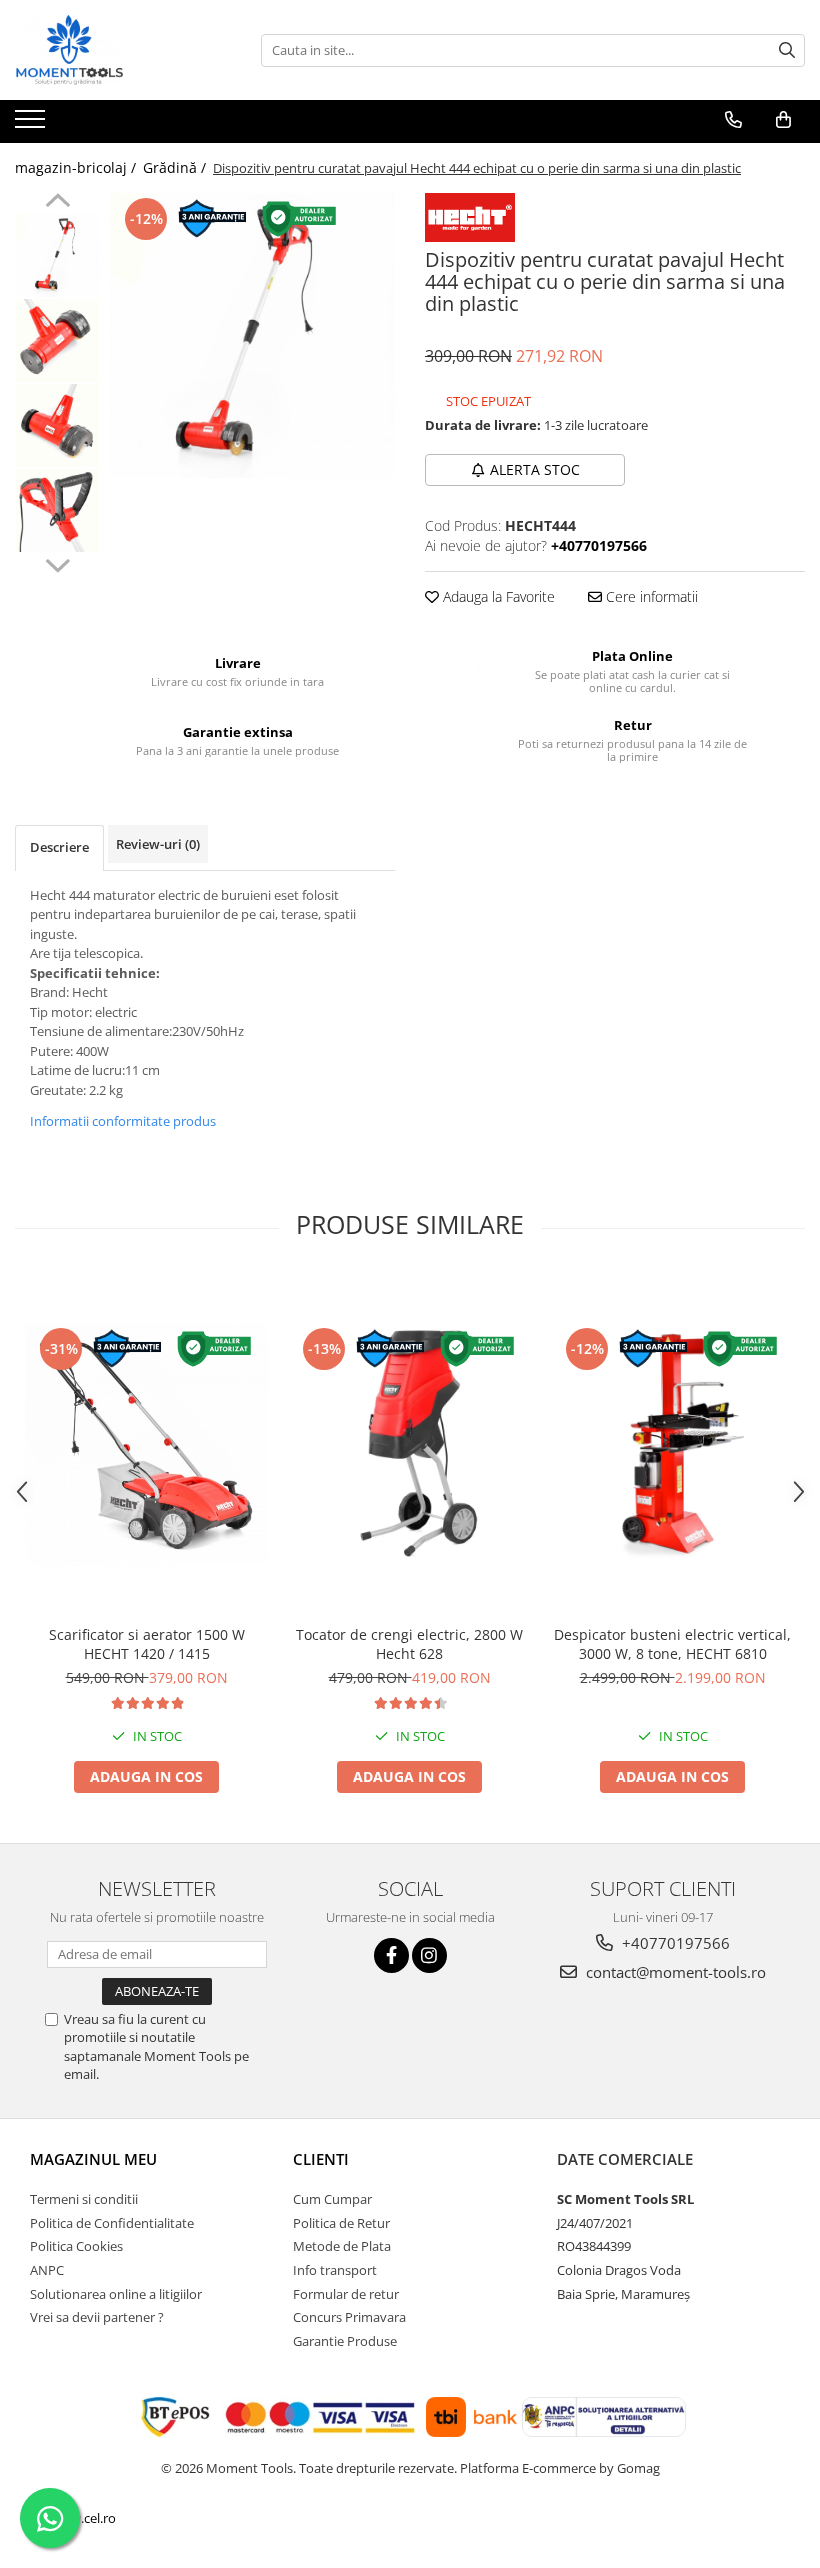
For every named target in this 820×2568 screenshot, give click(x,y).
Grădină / (176, 167)
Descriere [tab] (59, 847)
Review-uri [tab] (158, 844)
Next (57, 563)
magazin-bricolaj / (77, 167)
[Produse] (32, 125)
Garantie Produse (345, 2341)
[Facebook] (391, 1955)
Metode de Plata (342, 2246)
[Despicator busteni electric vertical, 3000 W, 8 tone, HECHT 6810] (672, 1444)
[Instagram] (429, 1955)
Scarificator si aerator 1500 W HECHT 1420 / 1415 (147, 1644)
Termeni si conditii (84, 2199)
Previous (57, 203)
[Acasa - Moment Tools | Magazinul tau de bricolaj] (115, 50)
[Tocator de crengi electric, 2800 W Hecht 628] (409, 1444)
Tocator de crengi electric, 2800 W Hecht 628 (409, 1644)
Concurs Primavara (349, 2317)
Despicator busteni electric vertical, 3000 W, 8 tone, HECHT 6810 (672, 1644)
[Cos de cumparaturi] (783, 120)
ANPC (47, 2270)
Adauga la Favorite (497, 596)
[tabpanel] (252, 335)
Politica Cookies (76, 2246)
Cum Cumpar (332, 2199)
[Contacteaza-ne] (733, 120)
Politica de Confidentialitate (112, 2223)
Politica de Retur (341, 2223)
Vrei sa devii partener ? (97, 2317)
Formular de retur (346, 2294)
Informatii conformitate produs (123, 1121)
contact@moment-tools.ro (674, 1972)
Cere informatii (650, 596)
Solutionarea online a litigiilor (116, 2294)
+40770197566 (674, 1943)
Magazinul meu (93, 2159)
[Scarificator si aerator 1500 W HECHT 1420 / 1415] (146, 1444)
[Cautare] (787, 50)
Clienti (321, 2159)
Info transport (335, 2270)
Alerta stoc (535, 469)
